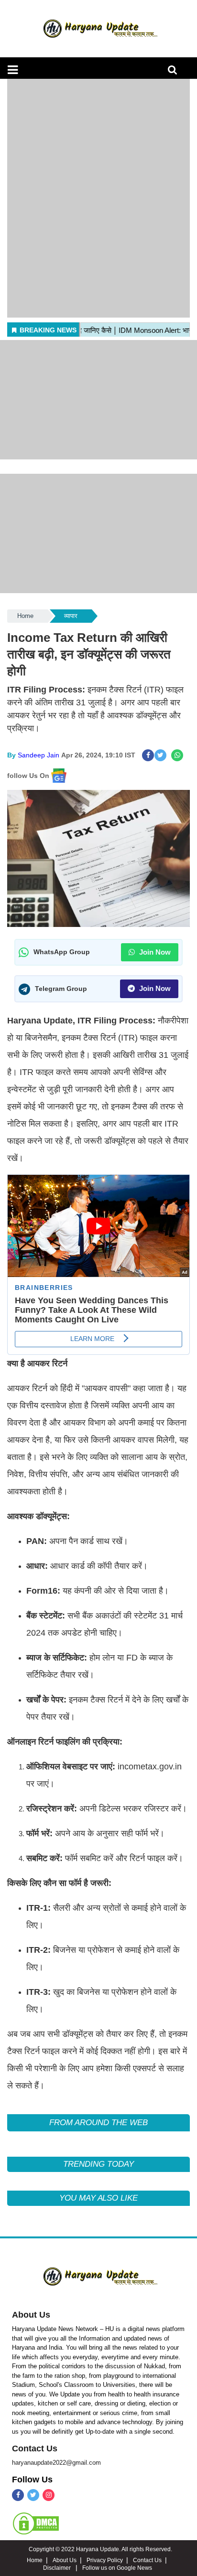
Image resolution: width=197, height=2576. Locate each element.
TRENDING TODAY (98, 2164)
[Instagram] (49, 2495)
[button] (13, 70)
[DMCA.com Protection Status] (36, 2523)
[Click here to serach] (175, 72)
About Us (31, 2315)
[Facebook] (18, 2495)
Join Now (154, 952)
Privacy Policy (105, 2560)
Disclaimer (58, 2568)
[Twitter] (33, 2495)
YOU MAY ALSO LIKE (98, 2198)
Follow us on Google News (117, 2568)
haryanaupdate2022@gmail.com (56, 2463)
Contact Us (35, 2448)
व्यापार (71, 616)
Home (25, 616)
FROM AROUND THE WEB (98, 2123)
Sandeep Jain (38, 755)
